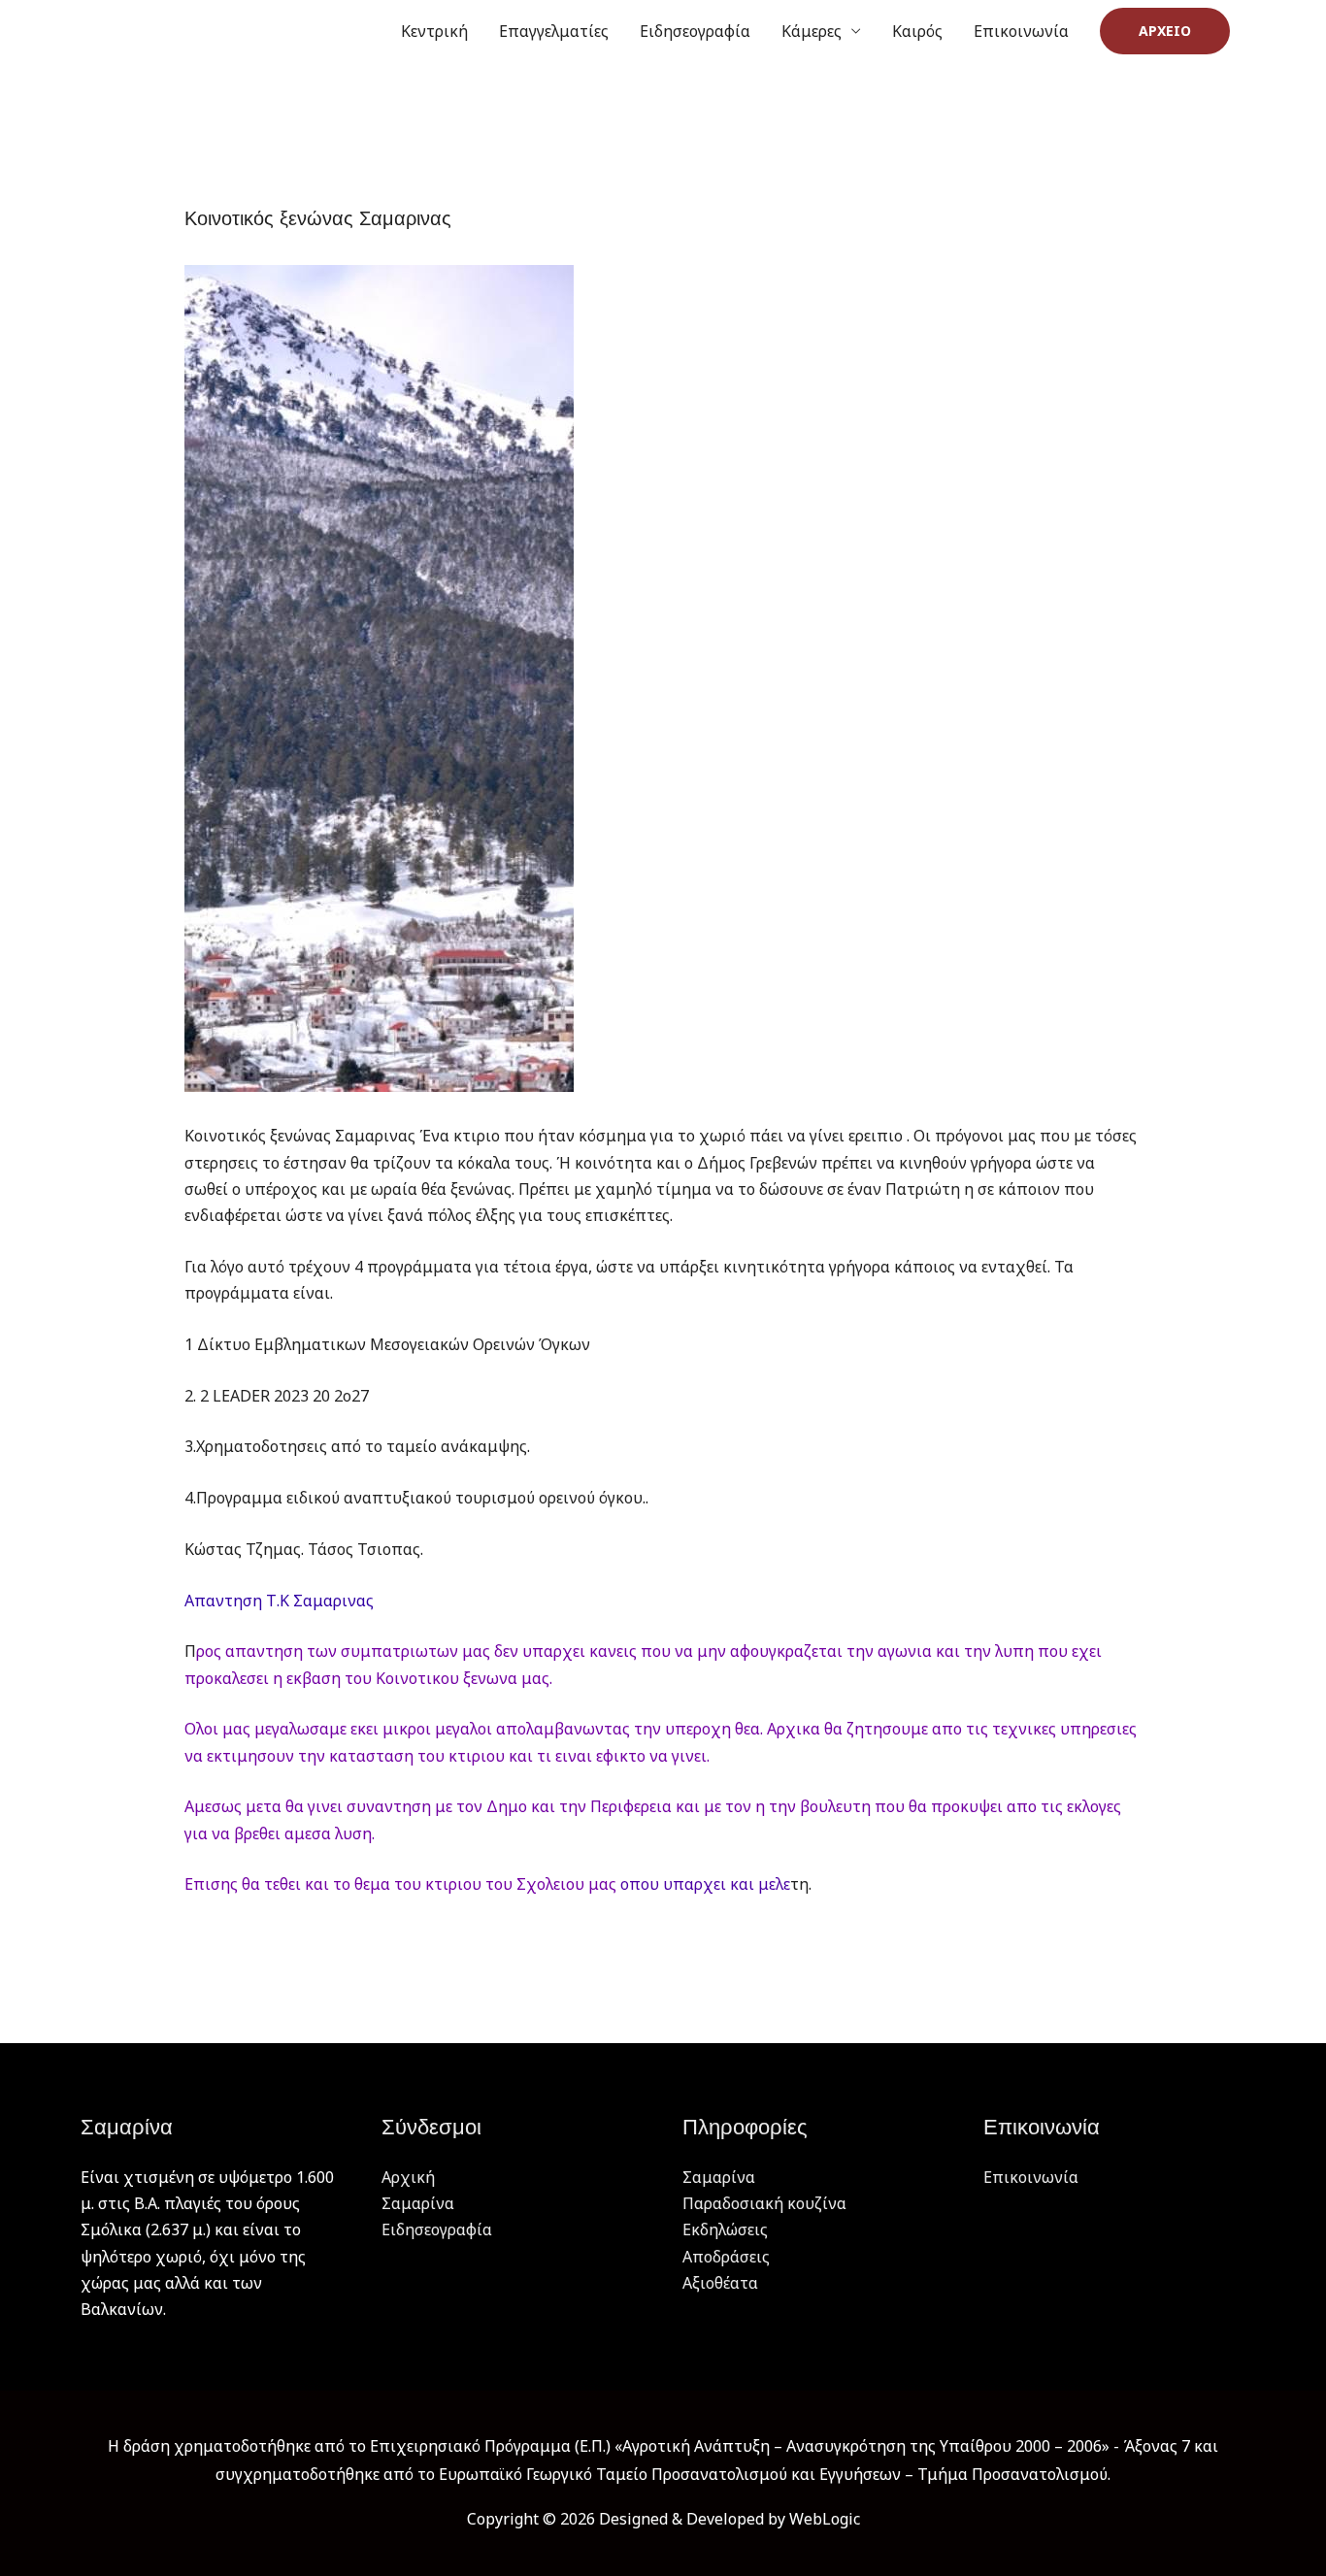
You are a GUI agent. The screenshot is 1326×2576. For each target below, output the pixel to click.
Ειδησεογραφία (695, 31)
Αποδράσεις (726, 2257)
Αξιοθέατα (720, 2283)
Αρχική (408, 2177)
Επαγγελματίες (554, 31)
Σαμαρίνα (418, 2203)
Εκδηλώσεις (725, 2229)
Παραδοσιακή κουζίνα (764, 2203)
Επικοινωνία (1021, 31)
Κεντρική (434, 31)
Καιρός (917, 31)
